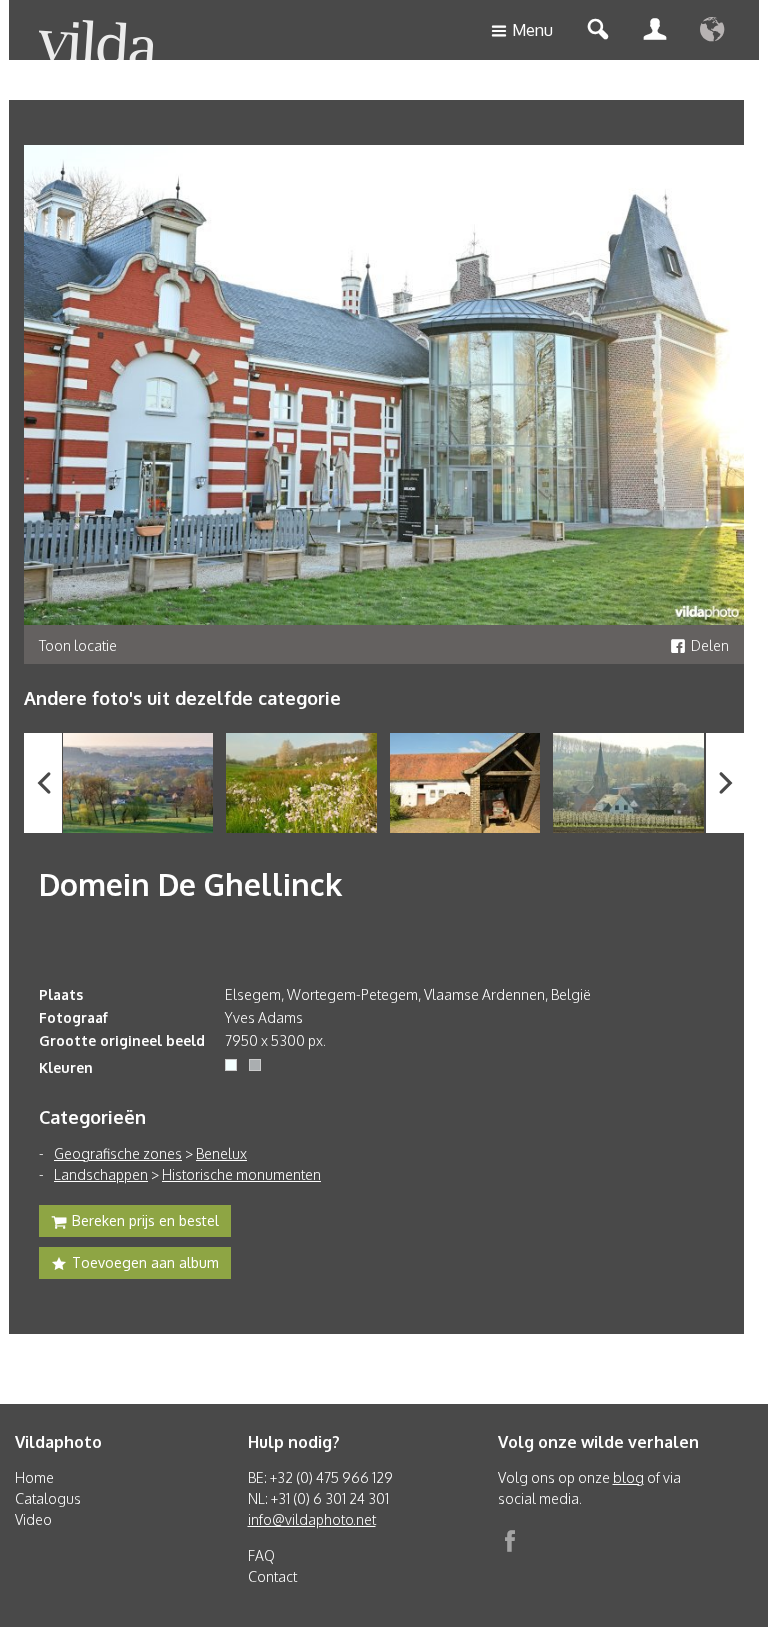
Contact (272, 1576)
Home (34, 1477)
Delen (710, 645)
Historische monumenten (241, 1174)
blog (628, 1477)
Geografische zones (118, 1153)
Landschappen (101, 1174)
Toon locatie (78, 645)
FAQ (261, 1555)
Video (33, 1519)
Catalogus (48, 1498)
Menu (532, 30)
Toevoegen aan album (145, 1262)
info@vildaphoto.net (312, 1519)
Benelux (221, 1153)
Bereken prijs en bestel (145, 1220)
